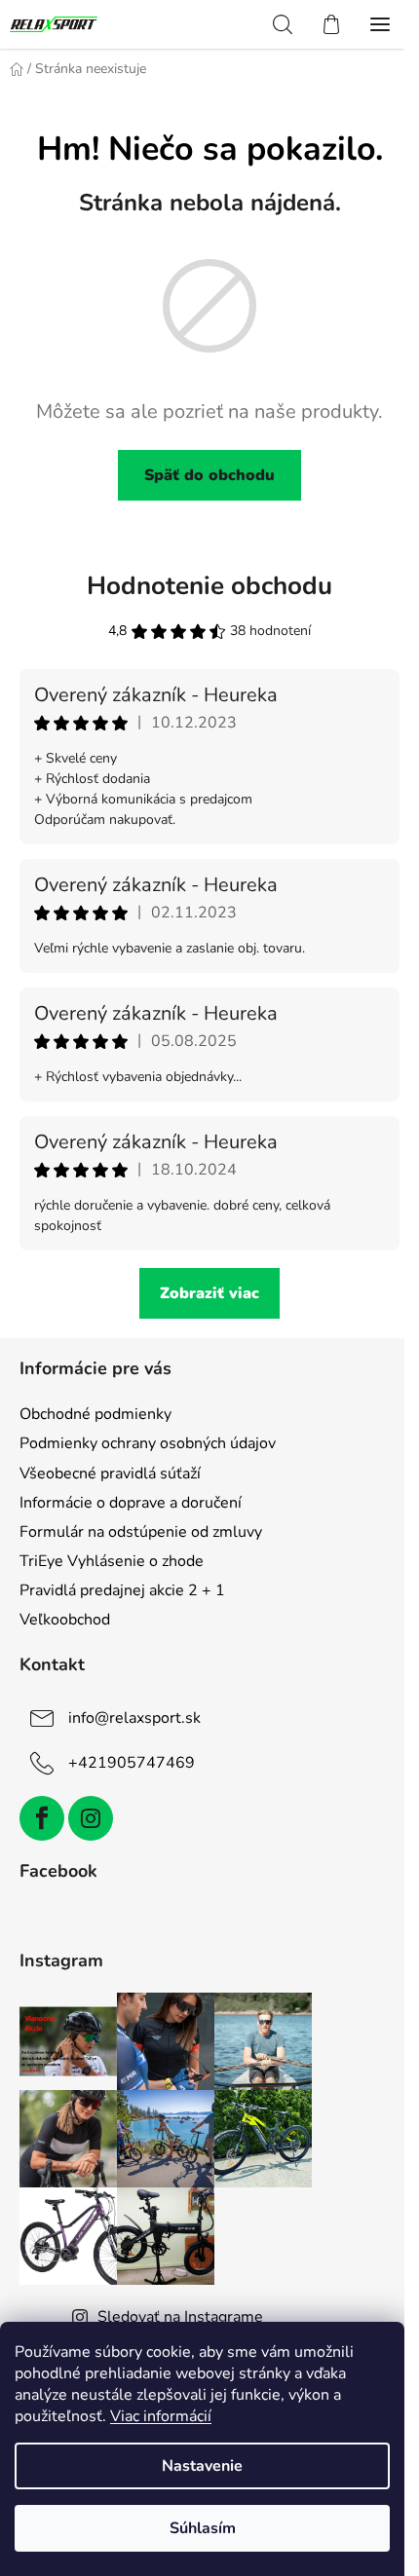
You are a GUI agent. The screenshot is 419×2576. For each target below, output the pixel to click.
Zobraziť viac (209, 1293)
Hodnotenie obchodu (209, 586)
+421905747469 (132, 1763)
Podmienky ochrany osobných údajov (148, 1443)
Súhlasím (203, 2528)
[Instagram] (91, 1818)
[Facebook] (42, 1818)
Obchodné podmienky (95, 1414)
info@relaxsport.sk (134, 1718)
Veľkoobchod (65, 1620)
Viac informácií (161, 2416)
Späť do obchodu (209, 475)
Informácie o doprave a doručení (131, 1503)
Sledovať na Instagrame (180, 2317)
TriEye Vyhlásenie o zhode (112, 1561)
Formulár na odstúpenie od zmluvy (141, 1532)
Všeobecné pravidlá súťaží (110, 1474)
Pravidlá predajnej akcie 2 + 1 (122, 1590)
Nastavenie (202, 2466)
